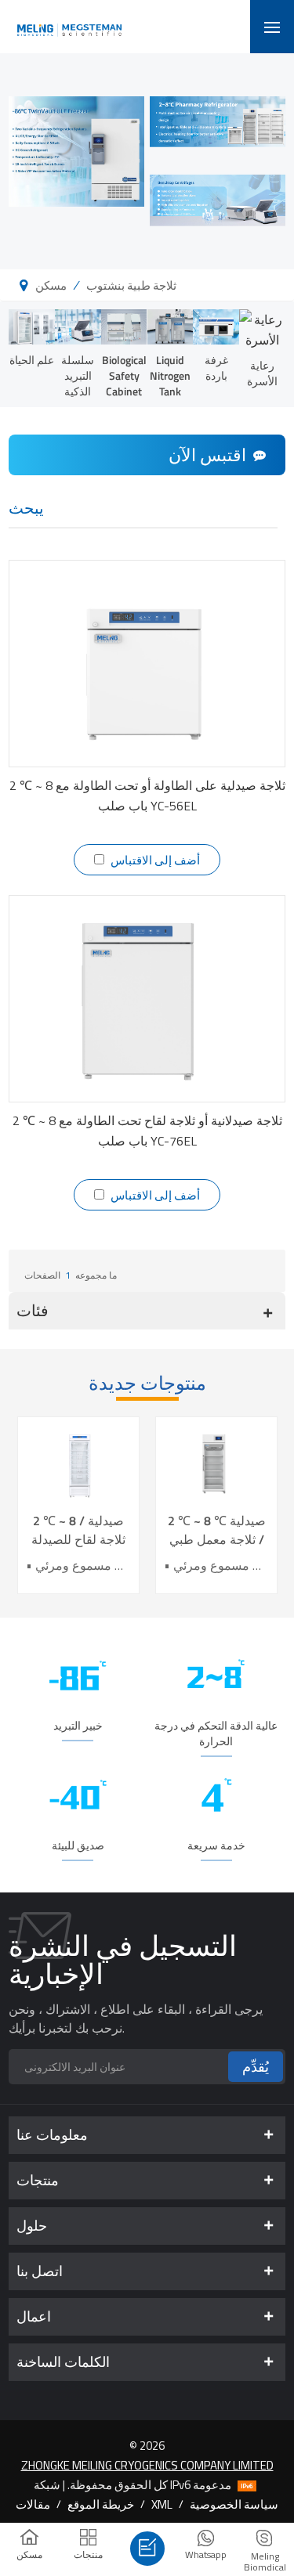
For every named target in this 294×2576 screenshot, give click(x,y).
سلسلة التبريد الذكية (78, 375)
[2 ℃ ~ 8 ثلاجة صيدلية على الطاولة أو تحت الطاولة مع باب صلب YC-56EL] (147, 664)
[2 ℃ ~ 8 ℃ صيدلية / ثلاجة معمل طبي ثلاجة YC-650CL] (216, 1465)
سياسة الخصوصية (234, 2504)
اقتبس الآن (207, 455)
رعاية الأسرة (262, 373)
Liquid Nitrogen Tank (170, 375)
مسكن (51, 285)
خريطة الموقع (101, 2504)
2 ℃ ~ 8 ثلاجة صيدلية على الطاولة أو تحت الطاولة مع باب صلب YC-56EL (147, 796)
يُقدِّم (256, 2067)
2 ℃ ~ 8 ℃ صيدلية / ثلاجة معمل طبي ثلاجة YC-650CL (217, 1530)
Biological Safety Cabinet (124, 375)
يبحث (26, 509)
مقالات (33, 2504)
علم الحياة (32, 360)
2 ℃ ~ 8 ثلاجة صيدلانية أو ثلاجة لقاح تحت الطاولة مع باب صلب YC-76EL (147, 1131)
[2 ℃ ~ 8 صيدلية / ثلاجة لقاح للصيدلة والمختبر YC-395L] (78, 1465)
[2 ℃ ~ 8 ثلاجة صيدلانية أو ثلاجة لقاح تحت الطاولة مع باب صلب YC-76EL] (147, 999)
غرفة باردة (216, 368)
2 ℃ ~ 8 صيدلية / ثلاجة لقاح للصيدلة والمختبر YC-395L (78, 1530)
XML (162, 2504)
